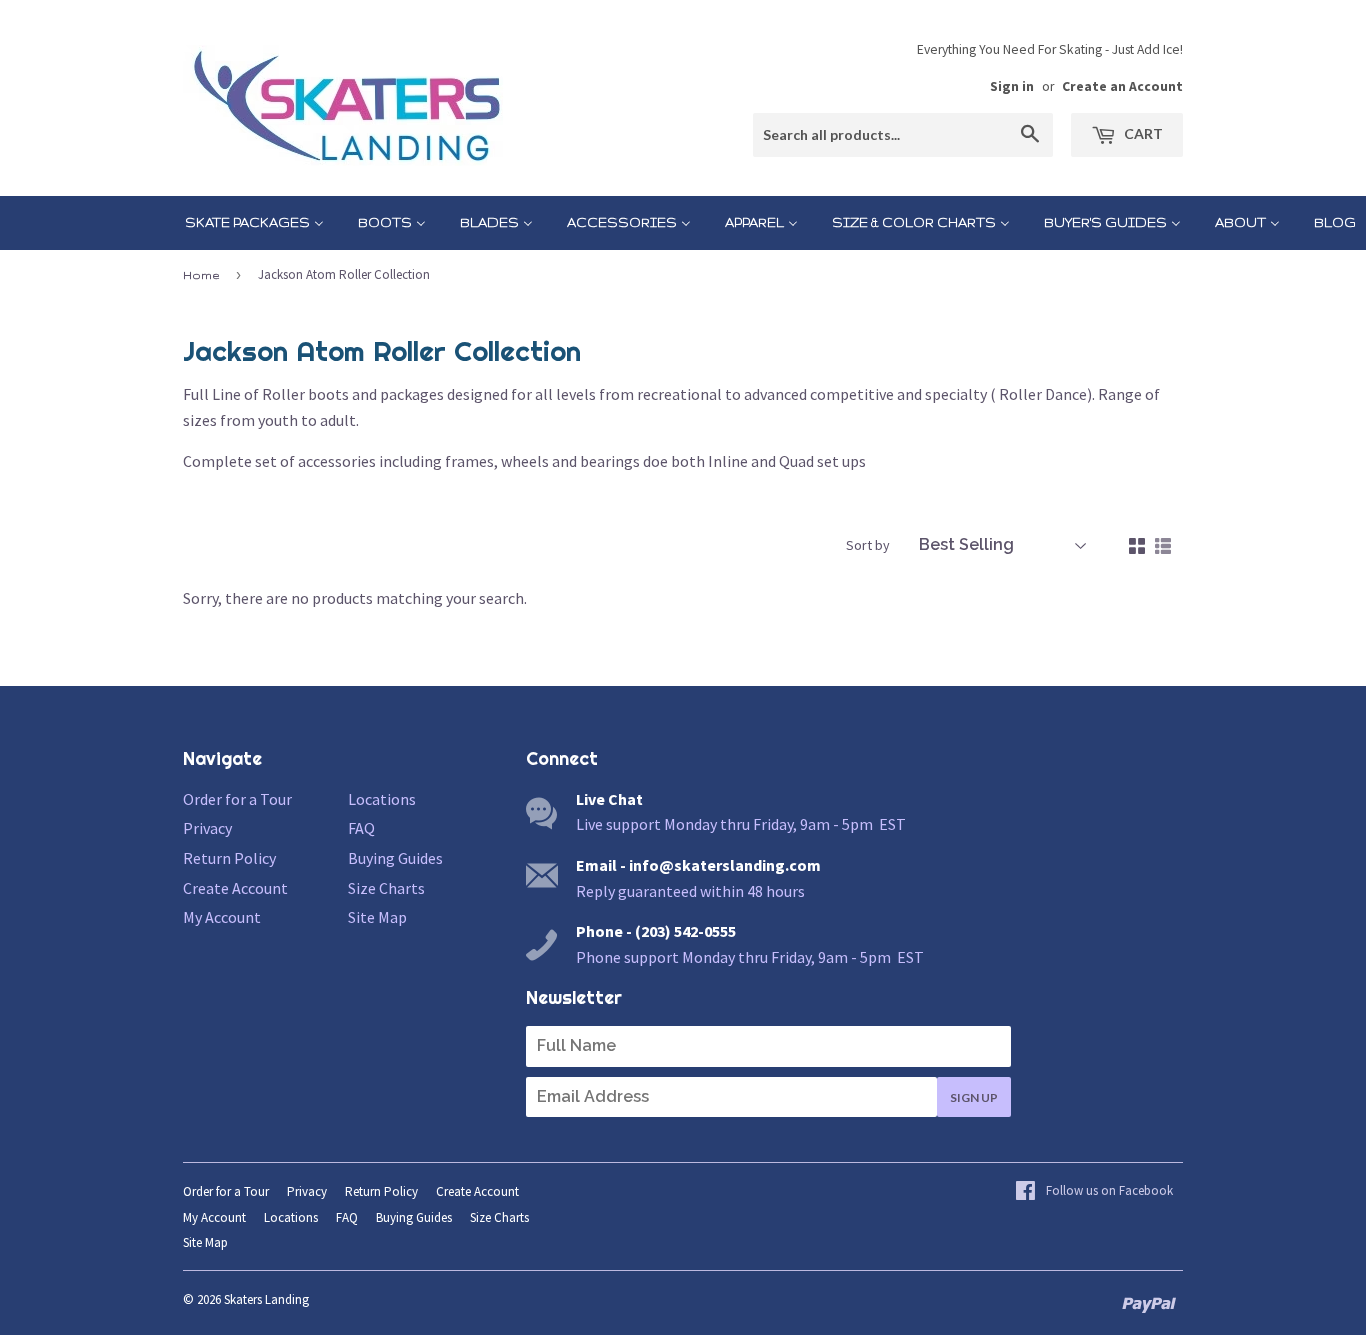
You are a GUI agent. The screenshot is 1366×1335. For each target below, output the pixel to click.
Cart (1142, 133)
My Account (222, 917)
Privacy (207, 828)
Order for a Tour (237, 799)
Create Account (235, 888)
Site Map (377, 917)
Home (201, 275)
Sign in (1012, 86)
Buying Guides (395, 858)
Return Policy (229, 858)
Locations (382, 799)
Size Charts (386, 888)
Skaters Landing (266, 1299)
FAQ (361, 828)
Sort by (868, 545)
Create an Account (1122, 86)
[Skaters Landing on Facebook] (1094, 1192)
